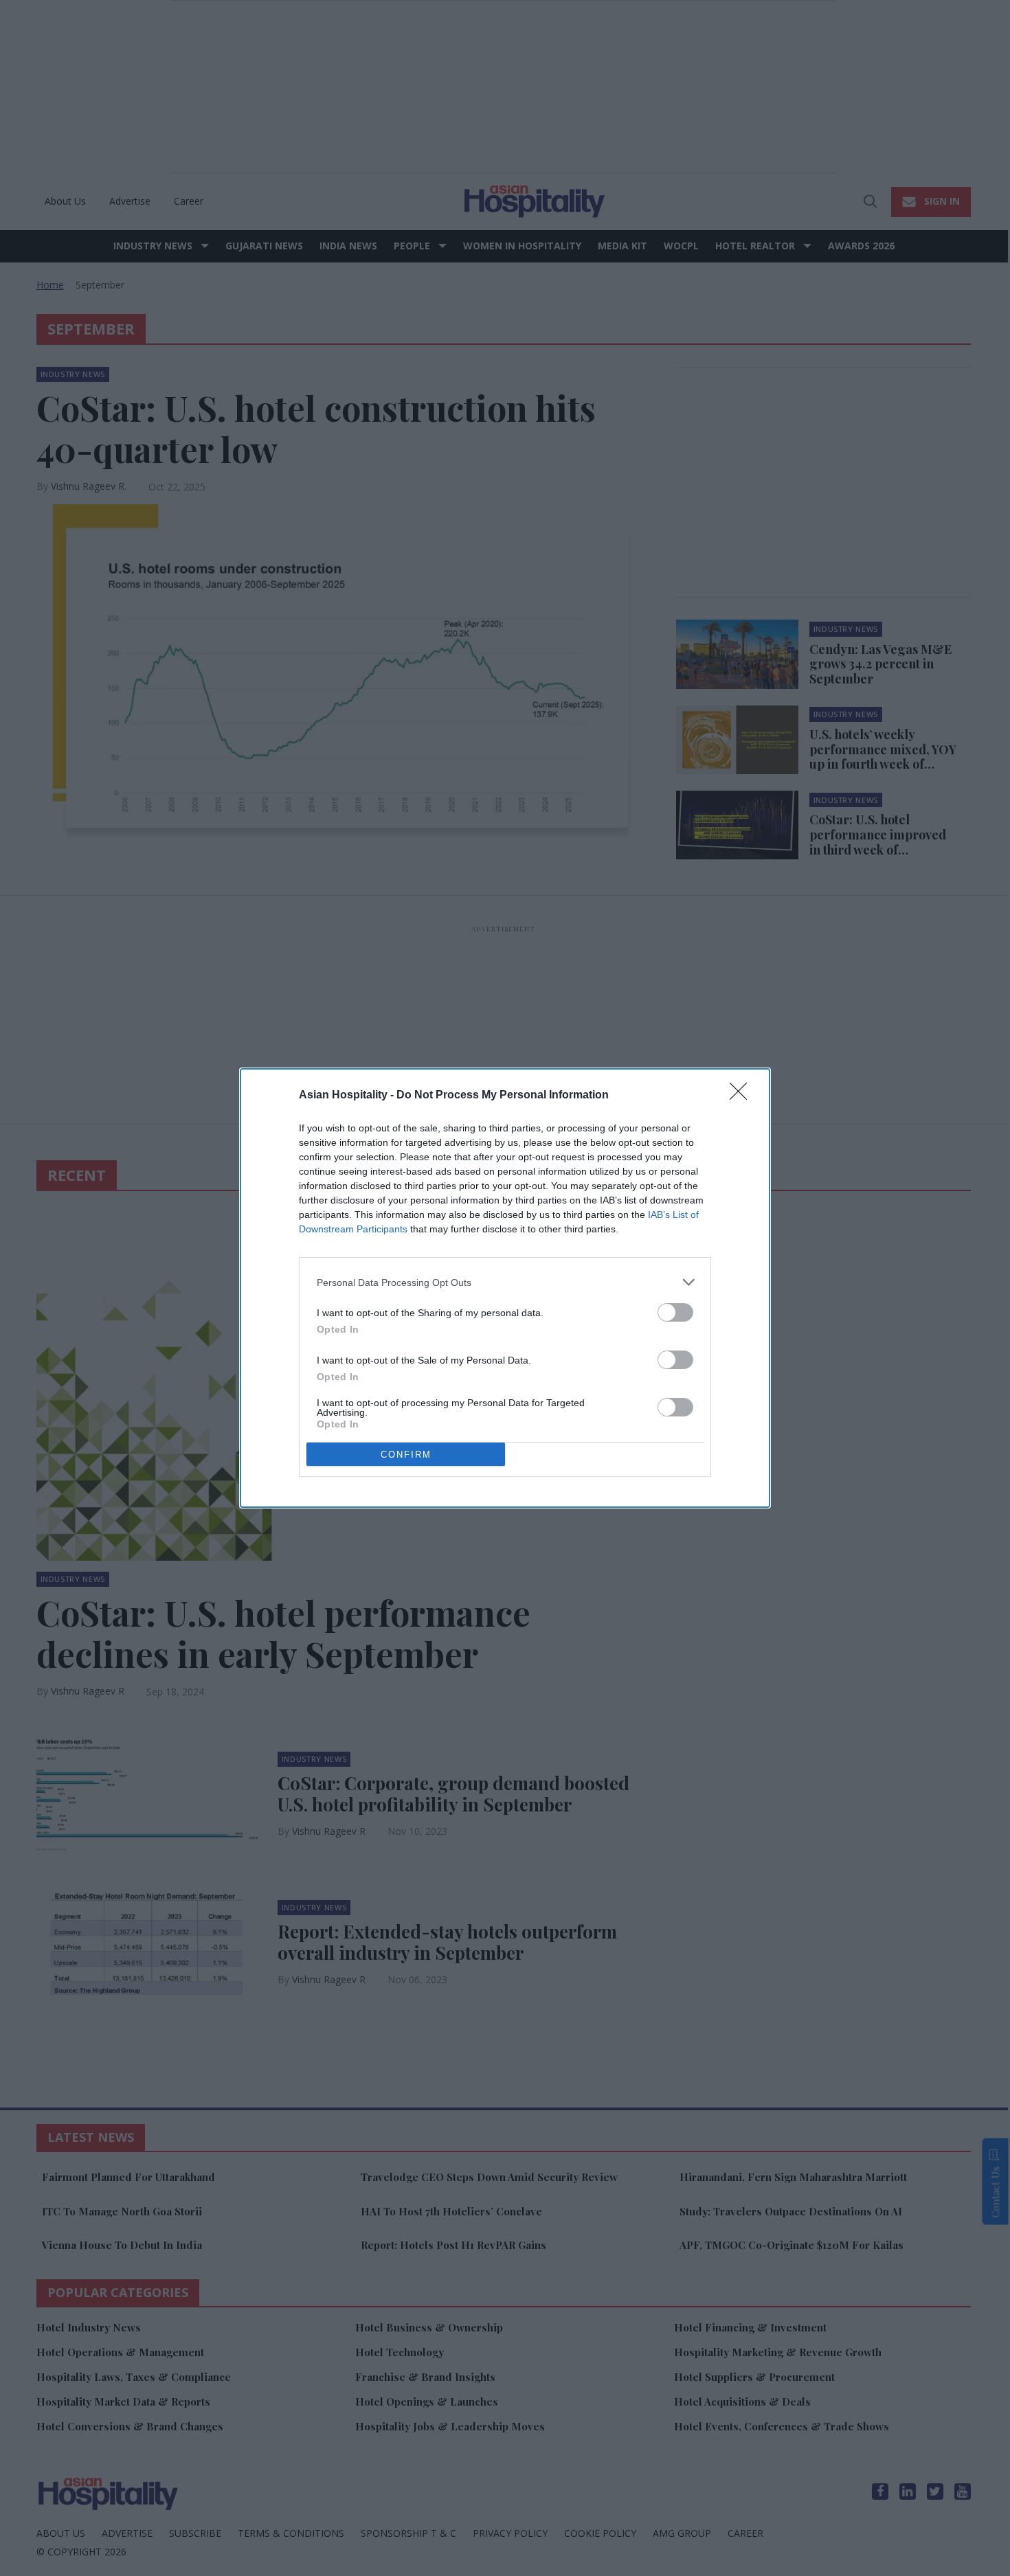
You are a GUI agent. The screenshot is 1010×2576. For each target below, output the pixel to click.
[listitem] (505, 1282)
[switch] (675, 1312)
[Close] (743, 1096)
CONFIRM (406, 1455)
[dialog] (505, 1288)
